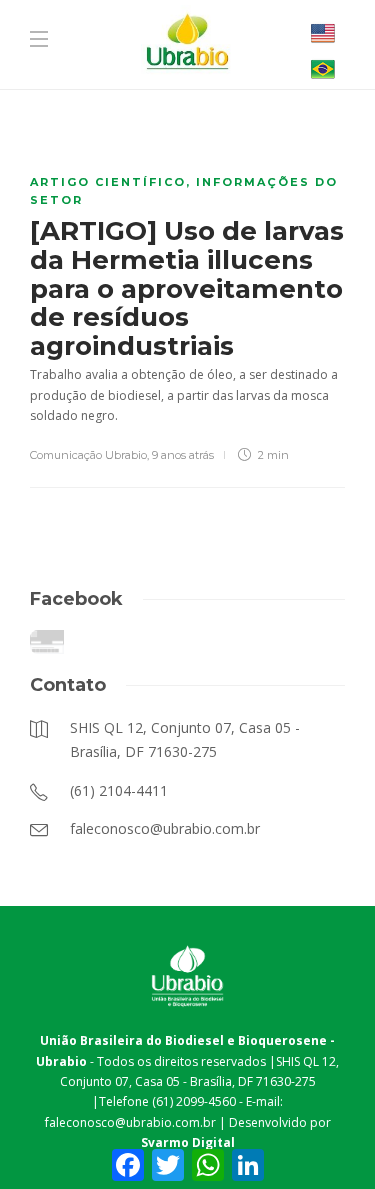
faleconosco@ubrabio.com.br (130, 1122)
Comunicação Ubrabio (88, 455)
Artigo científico (108, 182)
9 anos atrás (183, 455)
